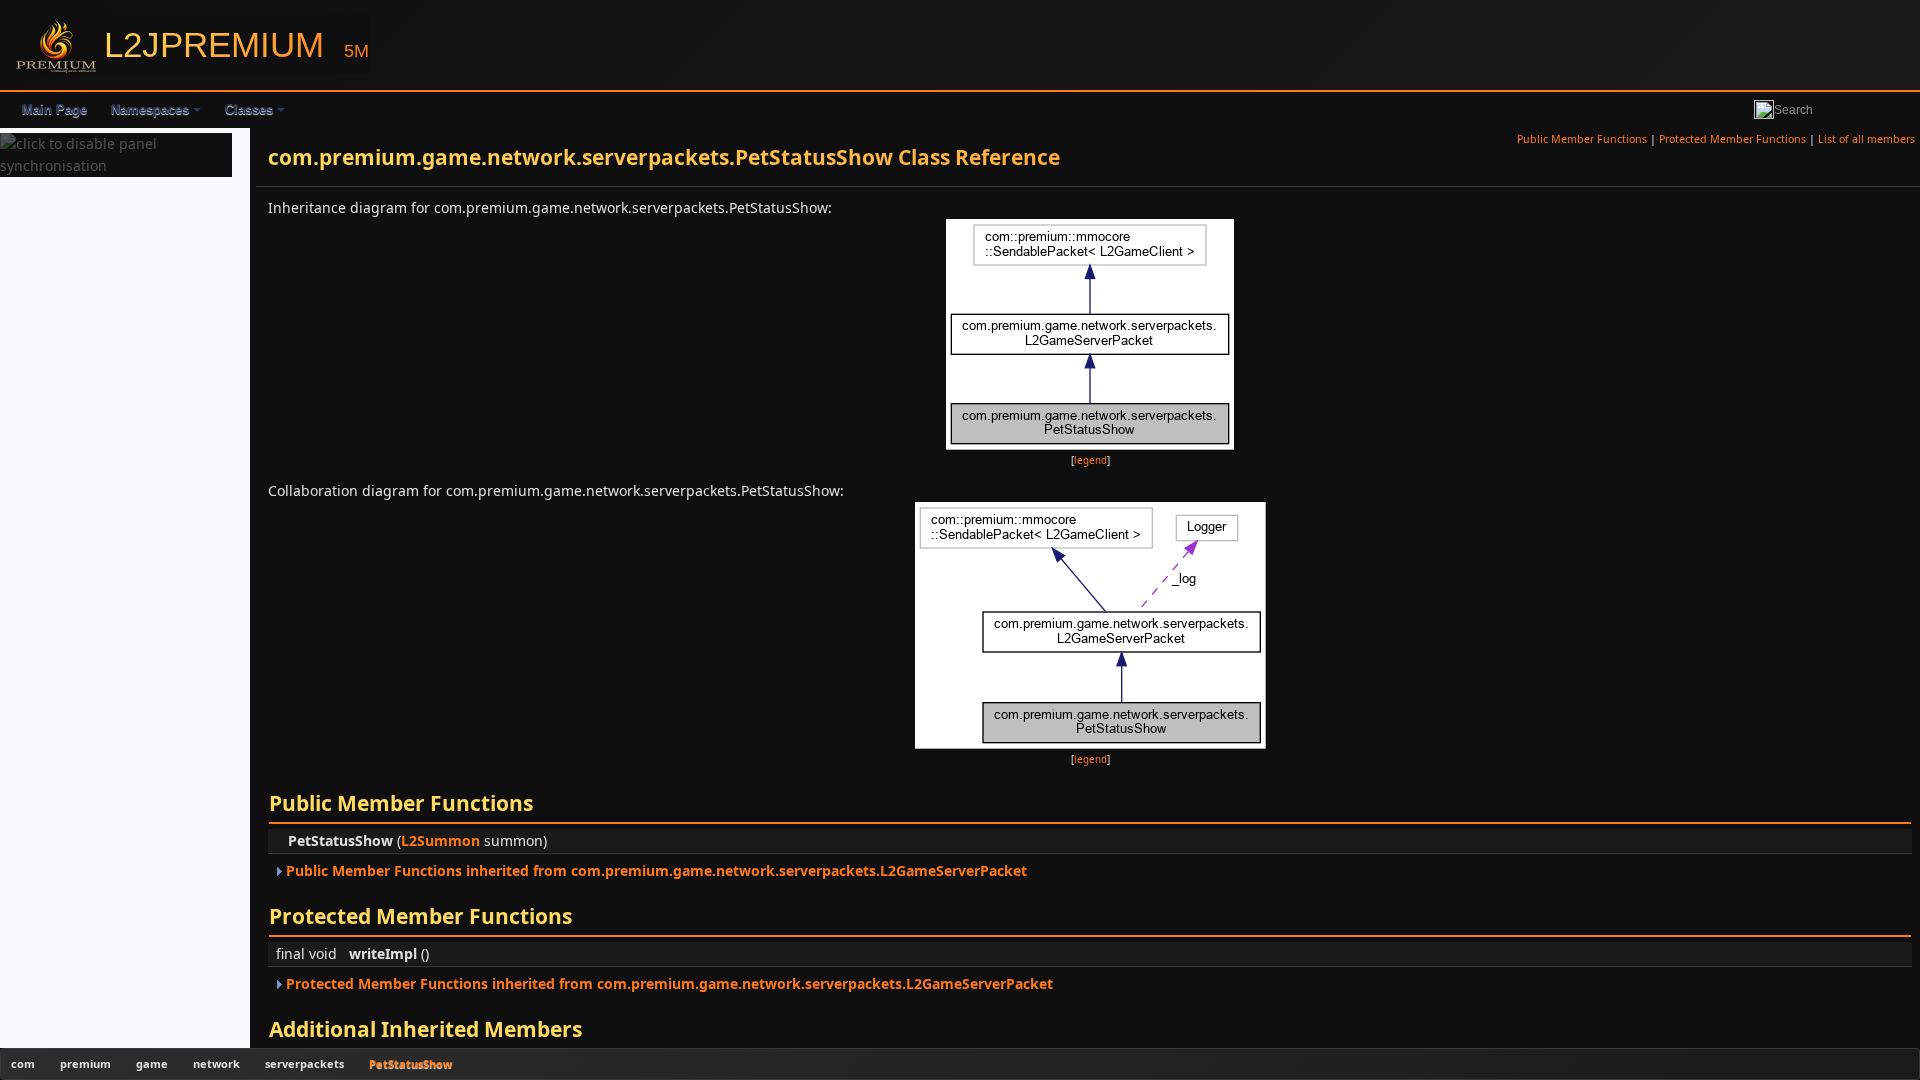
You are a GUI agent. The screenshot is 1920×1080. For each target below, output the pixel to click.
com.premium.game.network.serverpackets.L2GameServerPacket (799, 870)
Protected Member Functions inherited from (667, 983)
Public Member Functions (1582, 139)
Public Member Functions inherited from (654, 870)
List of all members (1866, 139)
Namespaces (150, 109)
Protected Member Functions (1732, 139)
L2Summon (440, 840)
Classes (249, 109)
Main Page (54, 109)
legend (1090, 460)
